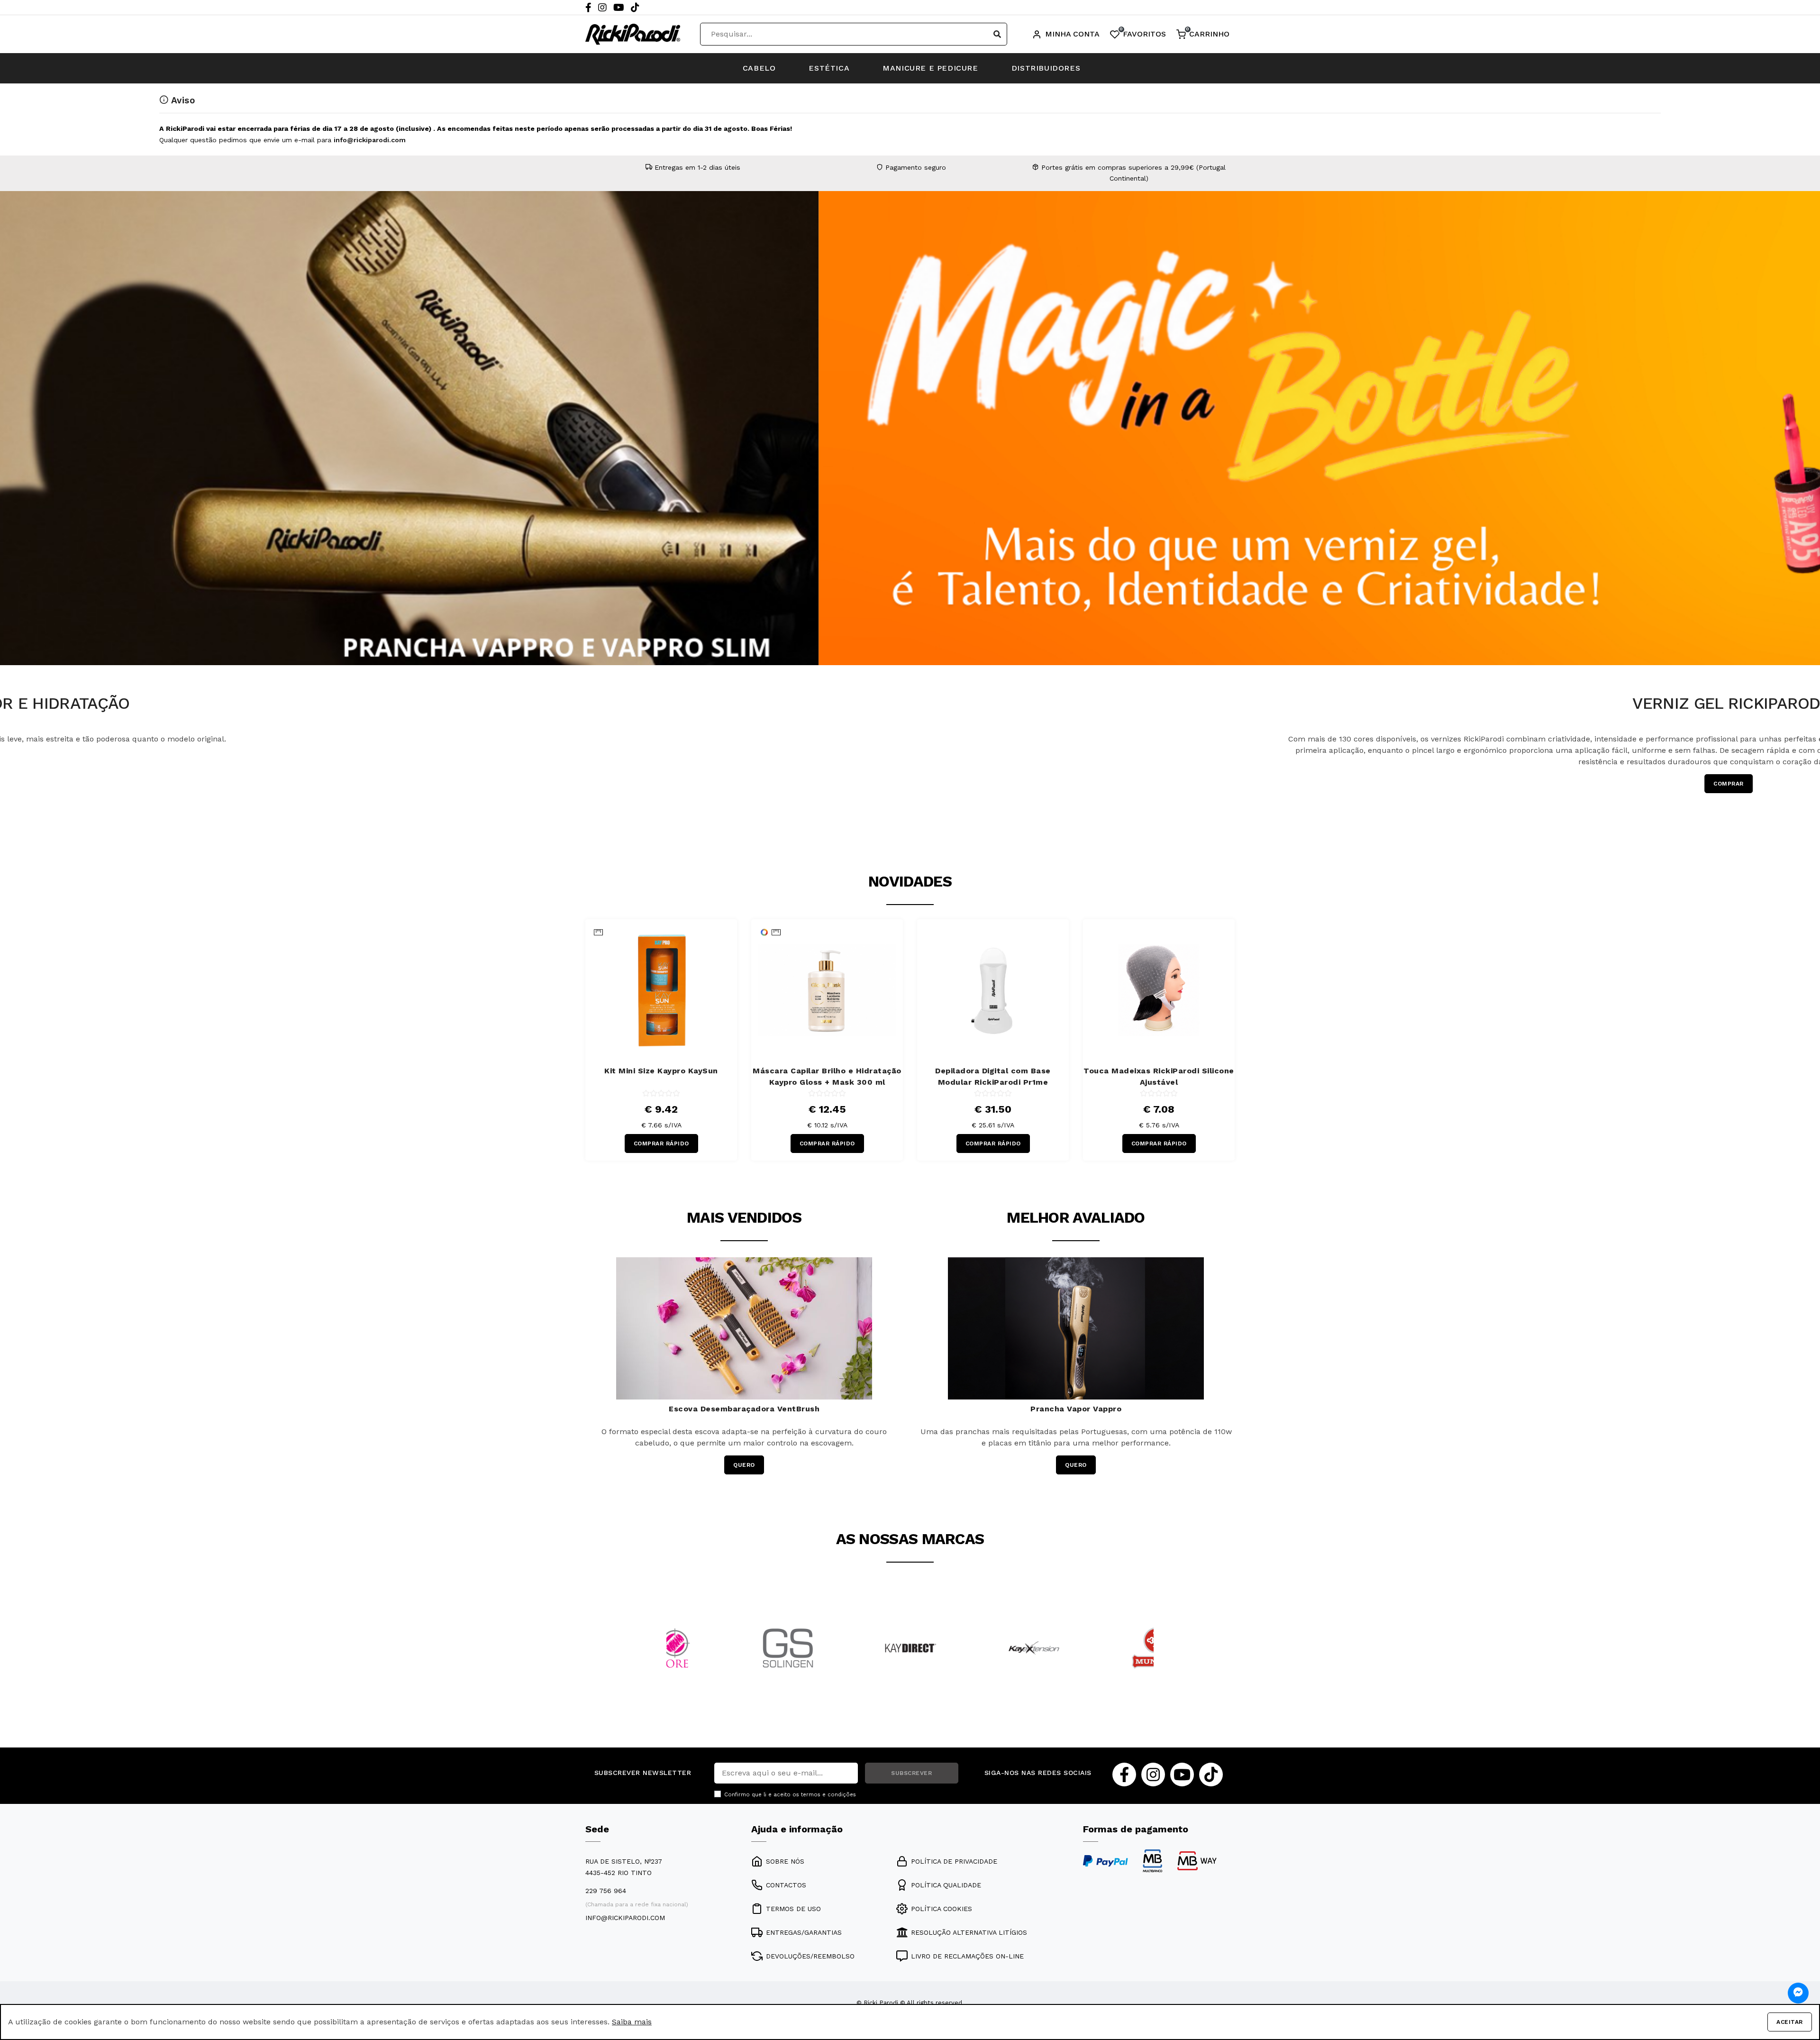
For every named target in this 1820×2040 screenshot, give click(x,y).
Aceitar (1790, 2022)
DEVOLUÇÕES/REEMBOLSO (810, 1956)
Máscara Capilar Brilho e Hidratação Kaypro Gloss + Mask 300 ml (827, 1076)
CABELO (759, 68)
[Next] (1811, 492)
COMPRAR (934, 784)
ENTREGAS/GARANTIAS (804, 1932)
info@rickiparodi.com (370, 140)
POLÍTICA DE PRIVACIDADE (954, 1861)
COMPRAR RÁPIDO (661, 1143)
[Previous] (9, 492)
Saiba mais (632, 2022)
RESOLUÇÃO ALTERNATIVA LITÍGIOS (969, 1932)
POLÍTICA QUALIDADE (946, 1885)
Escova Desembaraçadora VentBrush (744, 1409)
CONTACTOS (786, 1885)
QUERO (744, 1465)
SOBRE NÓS (785, 1861)
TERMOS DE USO (793, 1909)
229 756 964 (606, 1891)
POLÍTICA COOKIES (942, 1909)
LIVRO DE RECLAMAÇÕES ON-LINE (967, 1956)
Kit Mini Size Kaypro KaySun (661, 1071)
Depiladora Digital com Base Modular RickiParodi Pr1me (993, 1076)
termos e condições (828, 1795)
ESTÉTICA (829, 68)
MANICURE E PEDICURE (930, 68)
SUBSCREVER (911, 1773)
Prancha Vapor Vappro (1076, 1409)
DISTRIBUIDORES (1046, 68)
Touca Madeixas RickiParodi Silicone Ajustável (1159, 1076)
